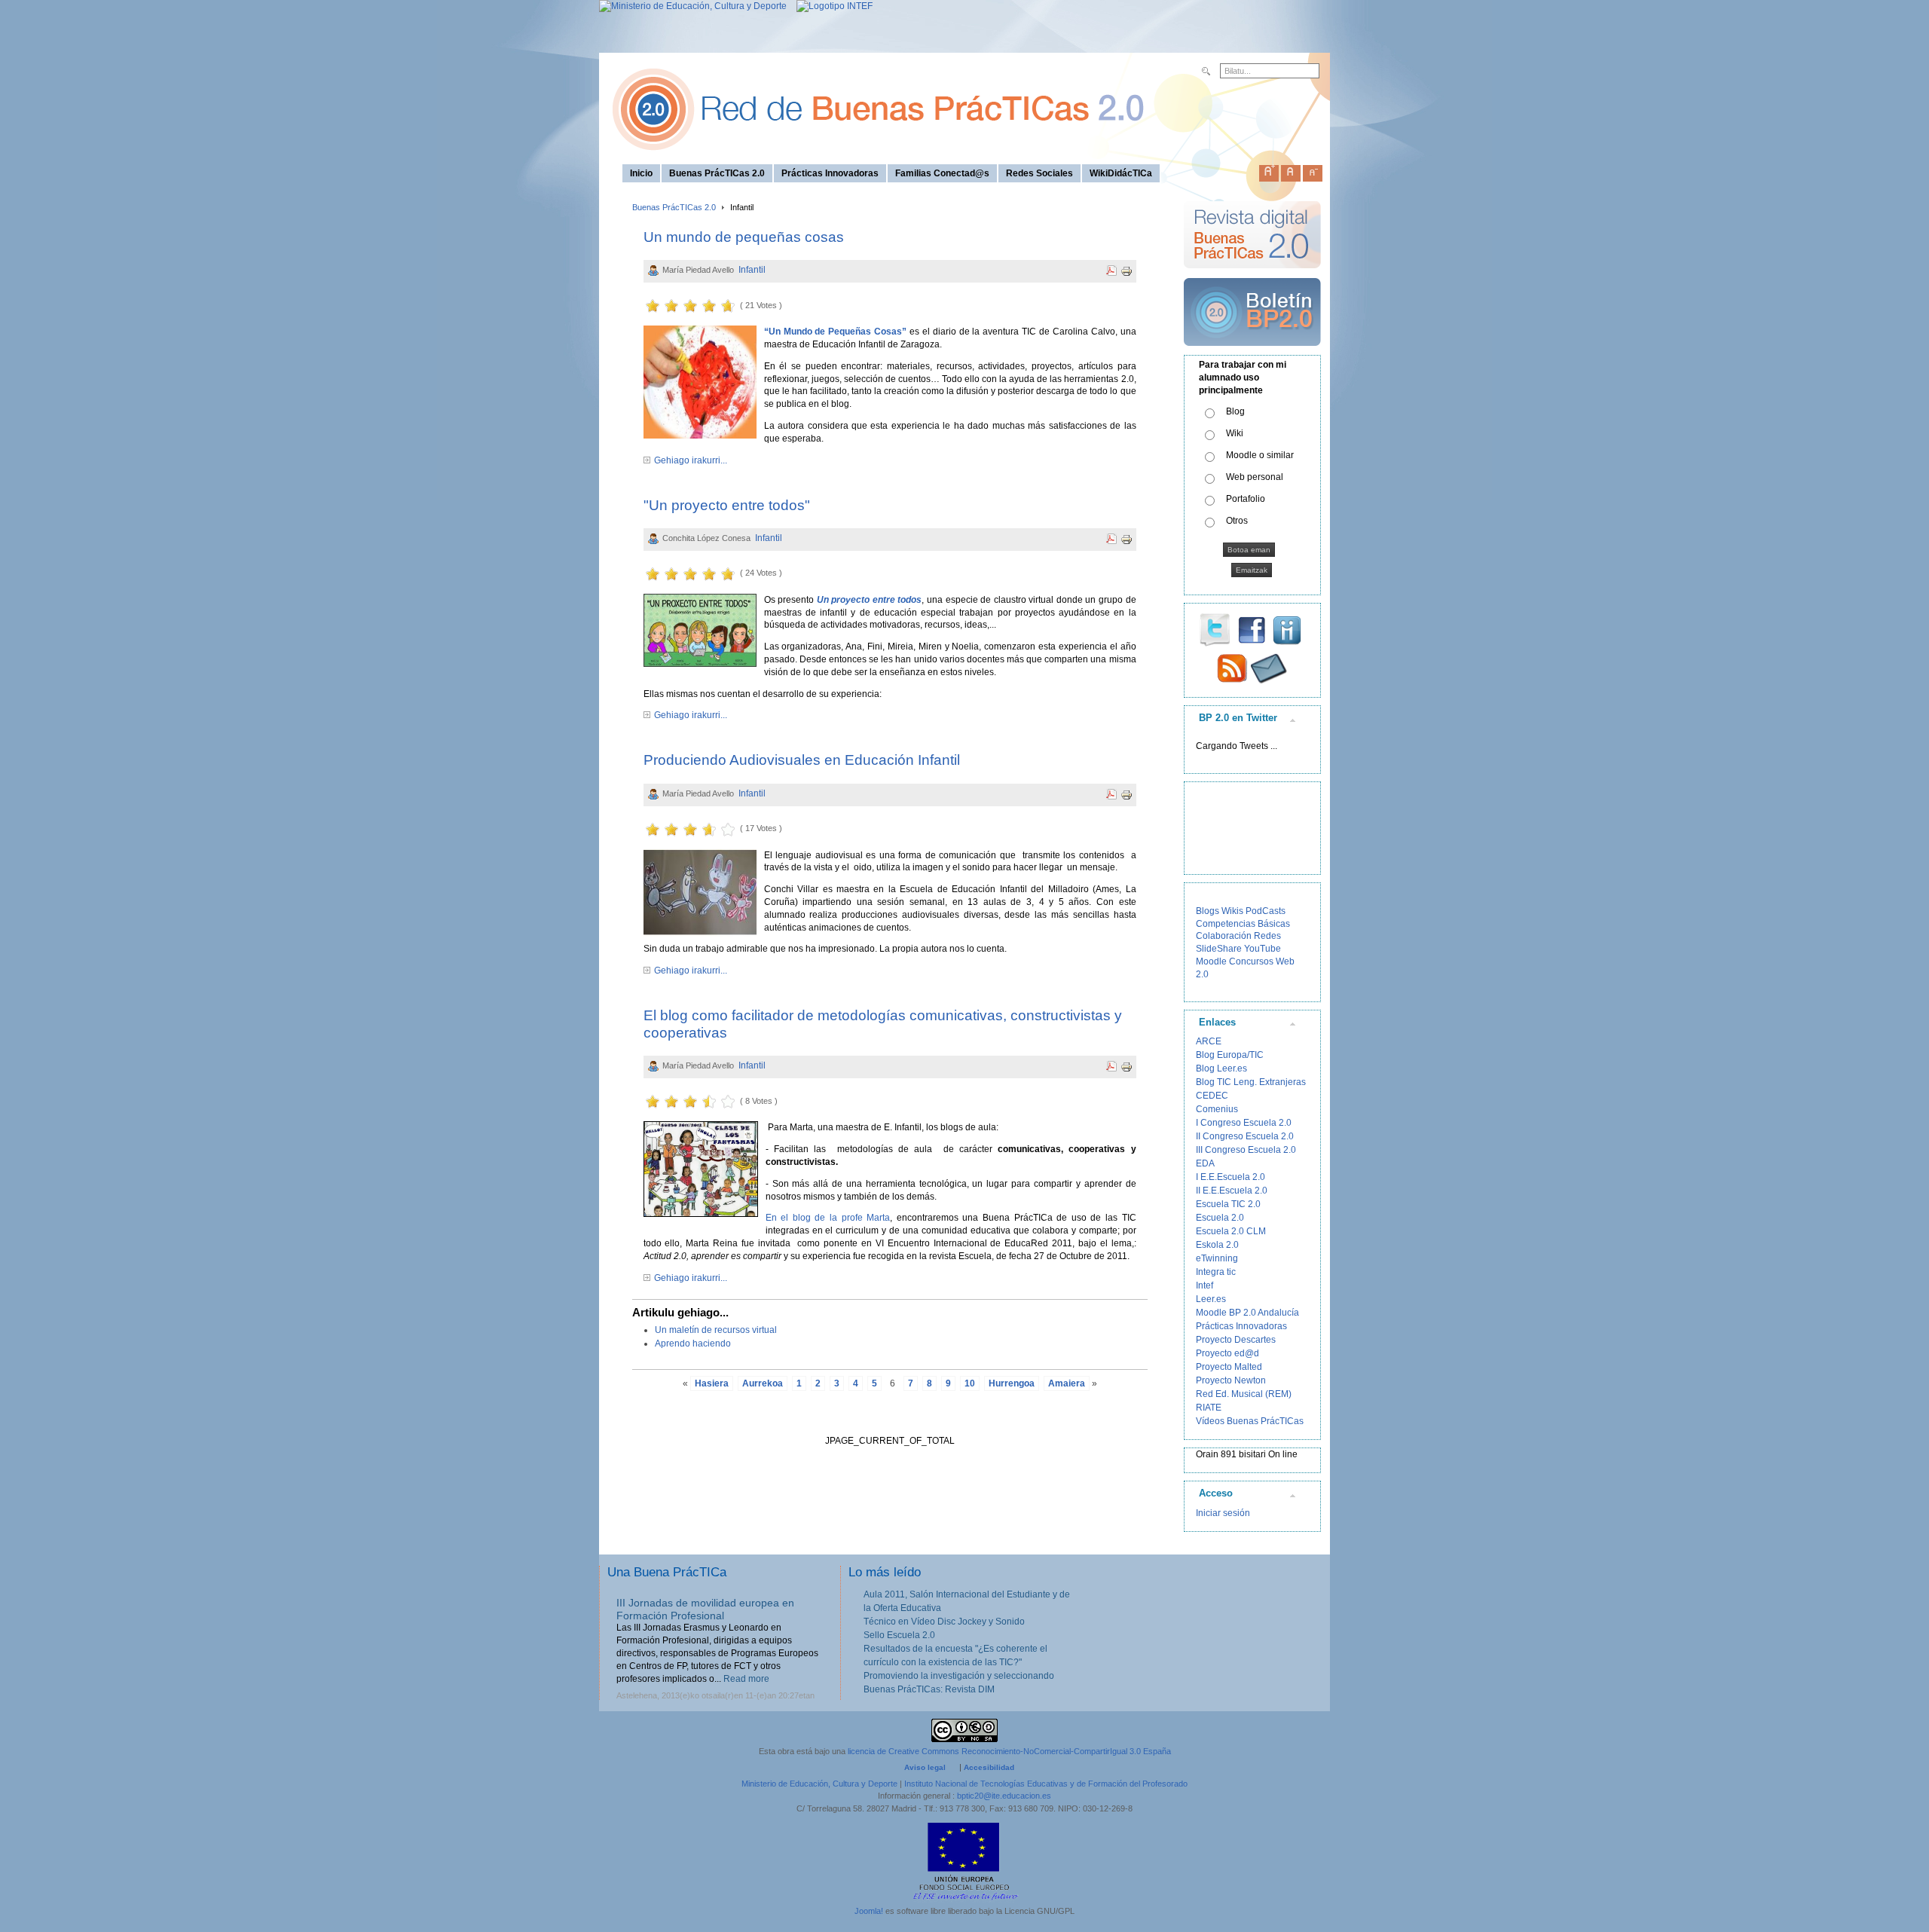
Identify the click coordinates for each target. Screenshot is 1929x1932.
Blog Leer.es (1221, 1068)
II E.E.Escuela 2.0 (1232, 1191)
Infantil (752, 270)
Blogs (1208, 911)
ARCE (1209, 1041)
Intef (1204, 1285)
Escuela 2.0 (1220, 1218)
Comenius (1217, 1109)
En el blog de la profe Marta (828, 1218)
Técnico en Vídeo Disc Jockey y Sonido (944, 1622)
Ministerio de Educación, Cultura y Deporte (819, 1784)
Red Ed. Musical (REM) (1244, 1394)
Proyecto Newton (1231, 1380)
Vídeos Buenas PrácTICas (1250, 1421)
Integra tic (1216, 1272)
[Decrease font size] (1313, 170)
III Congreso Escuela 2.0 (1246, 1150)
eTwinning (1217, 1258)
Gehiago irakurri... (691, 460)
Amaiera (1067, 1383)
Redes (1267, 936)
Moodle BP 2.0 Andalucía (1247, 1313)
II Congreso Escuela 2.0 (1245, 1136)
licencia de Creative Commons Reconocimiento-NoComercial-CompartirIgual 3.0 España (1009, 1751)
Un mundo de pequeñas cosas (744, 237)
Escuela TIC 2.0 (1228, 1204)
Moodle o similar (1260, 455)
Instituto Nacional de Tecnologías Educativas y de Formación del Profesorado (1046, 1784)
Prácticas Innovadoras (1241, 1326)
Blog (1235, 411)
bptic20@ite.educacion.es (1004, 1796)
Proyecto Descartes (1236, 1340)
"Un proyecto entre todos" (727, 505)
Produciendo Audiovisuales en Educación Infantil (802, 760)
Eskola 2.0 (1217, 1245)
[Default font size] (1291, 170)
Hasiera (712, 1383)
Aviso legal (925, 1767)
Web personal (1255, 477)
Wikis (1232, 911)
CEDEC (1212, 1096)
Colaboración (1224, 936)
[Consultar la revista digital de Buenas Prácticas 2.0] (1252, 275)
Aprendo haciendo (693, 1344)
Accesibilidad (989, 1767)
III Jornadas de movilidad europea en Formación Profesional (705, 1609)
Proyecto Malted (1229, 1367)
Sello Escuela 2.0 (899, 1635)
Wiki (1235, 433)
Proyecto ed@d (1227, 1353)
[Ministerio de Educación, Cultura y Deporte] (693, 6)
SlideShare (1219, 949)
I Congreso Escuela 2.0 (1244, 1123)
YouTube (1263, 949)
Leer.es (1211, 1299)
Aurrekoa (763, 1383)
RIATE (1209, 1408)
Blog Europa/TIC (1230, 1055)
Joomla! (869, 1911)
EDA (1205, 1163)
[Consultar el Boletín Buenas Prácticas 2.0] (1252, 352)
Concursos (1251, 961)
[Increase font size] (1269, 170)
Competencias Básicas (1243, 924)
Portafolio (1246, 499)
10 (970, 1383)
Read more (746, 1679)
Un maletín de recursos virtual (716, 1330)
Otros (1237, 521)
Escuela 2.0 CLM (1231, 1231)
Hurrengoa (1012, 1383)
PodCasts (1266, 911)
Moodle (1211, 961)
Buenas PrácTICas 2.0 (674, 207)
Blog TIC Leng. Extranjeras (1251, 1082)
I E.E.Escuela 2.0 (1230, 1177)
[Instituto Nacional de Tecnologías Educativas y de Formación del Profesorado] (831, 6)
